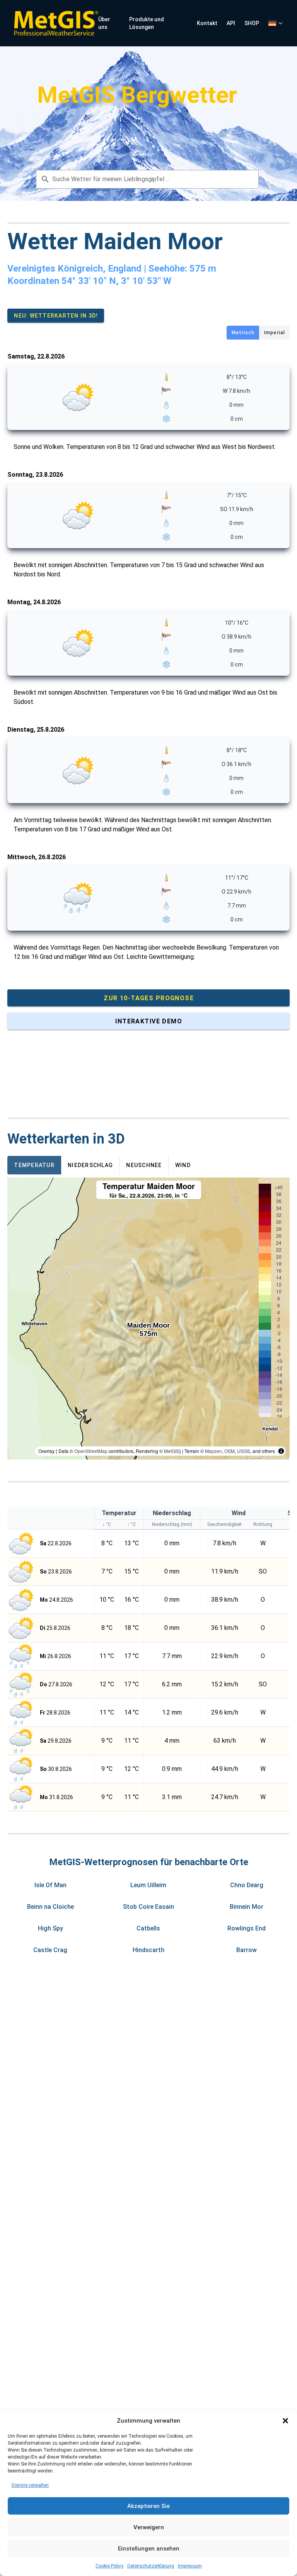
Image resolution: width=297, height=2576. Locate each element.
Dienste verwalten (30, 2485)
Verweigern (149, 2527)
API (231, 23)
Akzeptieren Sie (148, 2506)
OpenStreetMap (91, 1451)
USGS (244, 1451)
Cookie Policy (109, 2566)
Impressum (190, 2566)
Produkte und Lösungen (147, 23)
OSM (230, 1451)
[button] (285, 2421)
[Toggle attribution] (281, 1451)
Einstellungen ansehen (149, 2549)
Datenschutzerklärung (151, 2566)
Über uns (104, 23)
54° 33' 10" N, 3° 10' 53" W (116, 281)
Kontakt (207, 23)
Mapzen (213, 1451)
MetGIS (172, 1451)
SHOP (252, 23)
